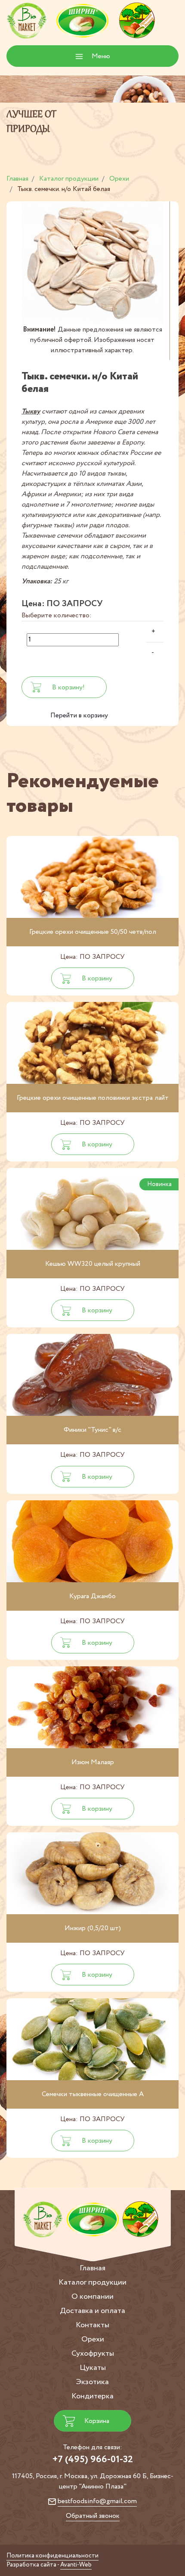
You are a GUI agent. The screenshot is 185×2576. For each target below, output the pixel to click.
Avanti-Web (76, 2565)
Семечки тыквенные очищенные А (93, 2094)
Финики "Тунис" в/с (92, 1430)
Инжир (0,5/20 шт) (93, 1928)
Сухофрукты (93, 2354)
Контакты (92, 2325)
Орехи (93, 2339)
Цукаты (93, 2368)
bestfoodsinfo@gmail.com (97, 2501)
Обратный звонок (93, 2516)
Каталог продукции (92, 2282)
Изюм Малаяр (93, 1762)
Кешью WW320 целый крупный (93, 1264)
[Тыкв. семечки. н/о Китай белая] (92, 263)
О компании (92, 2297)
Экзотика (92, 2382)
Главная (92, 2268)
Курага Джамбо (92, 1596)
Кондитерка (92, 2396)
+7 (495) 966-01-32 (93, 2460)
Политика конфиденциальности (52, 2556)
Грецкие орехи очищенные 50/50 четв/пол (93, 932)
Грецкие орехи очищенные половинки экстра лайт (93, 1098)
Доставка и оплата (92, 2311)
